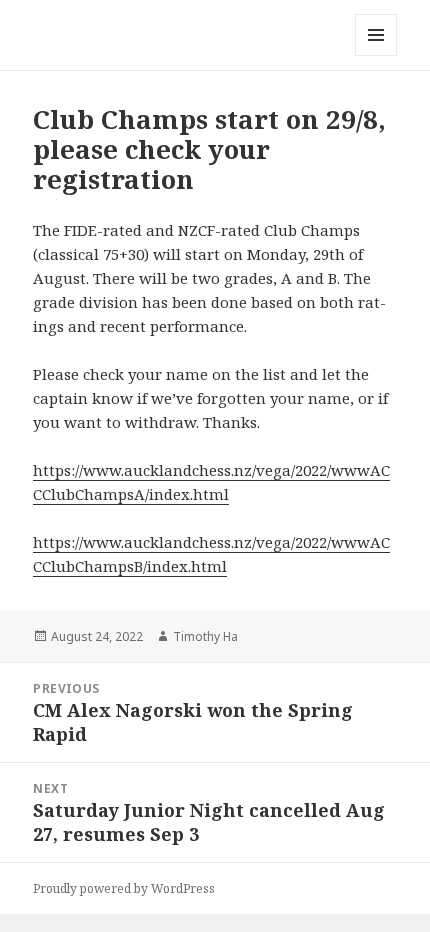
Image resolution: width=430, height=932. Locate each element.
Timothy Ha (205, 636)
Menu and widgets (376, 55)
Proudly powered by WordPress (124, 888)
